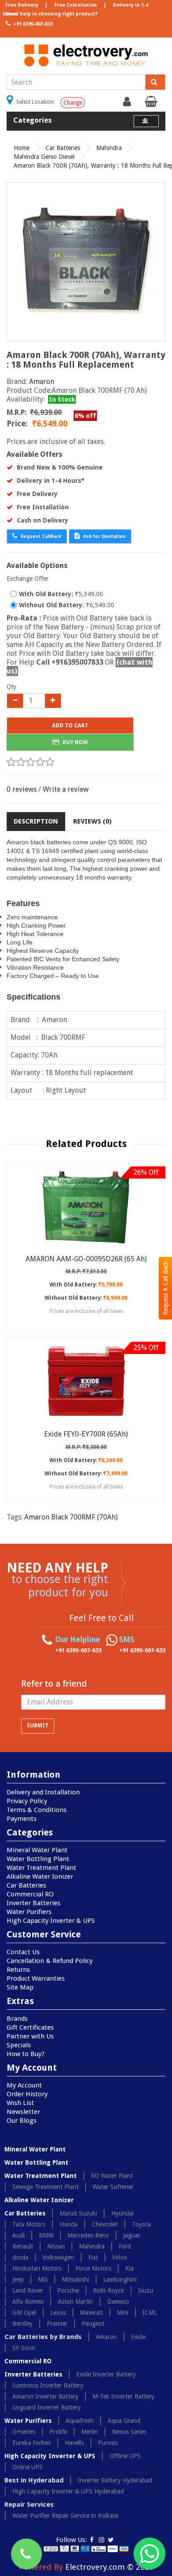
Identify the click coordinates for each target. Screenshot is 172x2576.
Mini (123, 2313)
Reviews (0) (92, 821)
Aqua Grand (124, 2421)
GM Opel (24, 2313)
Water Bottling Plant (38, 1859)
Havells (74, 2443)
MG (43, 2279)
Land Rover (28, 2290)
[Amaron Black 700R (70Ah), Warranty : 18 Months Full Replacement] (86, 262)
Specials (19, 2045)
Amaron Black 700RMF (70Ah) (71, 1517)
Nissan (56, 2246)
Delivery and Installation (43, 1792)
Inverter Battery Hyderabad (115, 2480)
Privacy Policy (27, 1801)
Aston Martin (75, 2301)
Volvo (120, 2257)
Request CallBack (40, 536)
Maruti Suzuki (78, 2213)
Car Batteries (63, 148)
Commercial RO (30, 1894)
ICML (150, 2313)
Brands (17, 2019)
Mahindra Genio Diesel (44, 157)
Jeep (18, 2279)
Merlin (90, 2432)
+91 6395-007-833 (32, 24)
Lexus (58, 2313)
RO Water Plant (112, 2176)
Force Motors (93, 2268)
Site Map (20, 1987)
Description (36, 821)
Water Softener (113, 2187)
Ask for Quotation (104, 536)
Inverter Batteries (34, 1903)
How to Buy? (26, 2054)
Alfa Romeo (28, 2301)
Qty (11, 687)
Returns (18, 1970)
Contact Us (23, 1952)
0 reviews (22, 789)
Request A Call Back (165, 1288)
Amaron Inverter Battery (45, 2396)
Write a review (66, 789)
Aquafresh (80, 2421)
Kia (129, 2268)
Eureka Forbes (32, 2443)
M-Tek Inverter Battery (123, 2396)
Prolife (58, 2432)
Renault (23, 2246)
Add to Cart (70, 726)
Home (22, 148)
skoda (20, 2257)
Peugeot (93, 2324)
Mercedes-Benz (88, 2235)
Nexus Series (129, 2432)
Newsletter (23, 2112)
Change (73, 103)
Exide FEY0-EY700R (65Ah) (86, 1434)
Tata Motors (29, 2224)
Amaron (42, 382)
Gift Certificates (30, 2027)
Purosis (108, 2443)
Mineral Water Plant (37, 1850)
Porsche (68, 2290)
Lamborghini (120, 2279)
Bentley (22, 2324)
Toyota (141, 2224)
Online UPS (28, 2467)
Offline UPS (125, 2456)
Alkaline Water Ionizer (40, 1877)
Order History (27, 2094)
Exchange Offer (28, 579)
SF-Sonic (24, 2348)
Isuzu (146, 2290)
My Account (24, 2085)
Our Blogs (22, 2121)
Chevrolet (105, 2224)
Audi (19, 2235)
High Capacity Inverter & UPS (51, 1921)
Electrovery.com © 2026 (109, 2567)
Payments (22, 1819)
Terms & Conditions (37, 1810)
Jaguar (132, 2235)
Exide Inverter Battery (106, 2374)
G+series (24, 2432)
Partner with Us (30, 2036)
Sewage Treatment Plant (45, 2187)
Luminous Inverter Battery (48, 2385)
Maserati (91, 2313)
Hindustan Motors (37, 2268)
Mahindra (109, 148)
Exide (138, 2337)
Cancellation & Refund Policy (50, 1961)
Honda (69, 2224)
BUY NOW (75, 742)
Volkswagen (58, 2257)
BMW (46, 2235)
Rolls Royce (108, 2290)
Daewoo (118, 2301)
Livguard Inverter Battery (47, 2407)
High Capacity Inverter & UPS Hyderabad (68, 2491)
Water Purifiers (29, 1912)
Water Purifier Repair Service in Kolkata (65, 2516)
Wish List (20, 2103)
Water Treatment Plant (41, 1868)
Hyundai (122, 2213)
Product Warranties (36, 1978)
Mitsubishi (75, 2279)
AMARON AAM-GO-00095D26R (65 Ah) (86, 1259)
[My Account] (128, 104)
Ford (125, 2246)
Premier (57, 2324)
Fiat (93, 2257)
